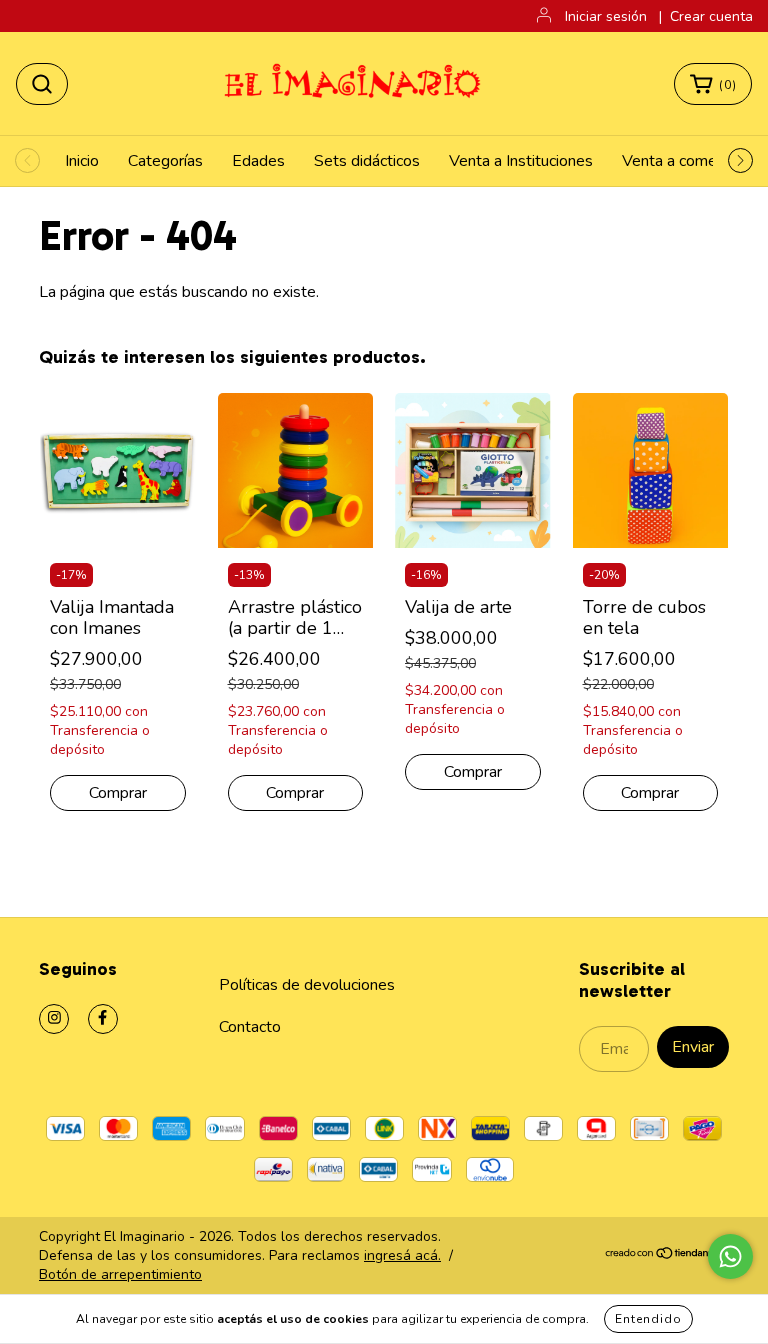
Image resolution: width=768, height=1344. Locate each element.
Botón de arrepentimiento (120, 1274)
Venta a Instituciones (521, 161)
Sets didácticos (367, 161)
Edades (258, 161)
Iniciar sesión (606, 16)
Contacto (250, 1027)
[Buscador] (42, 84)
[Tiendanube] (666, 1255)
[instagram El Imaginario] (54, 1019)
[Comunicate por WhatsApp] (730, 1256)
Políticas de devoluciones (307, 985)
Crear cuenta (711, 16)
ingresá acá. (402, 1255)
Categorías (165, 161)
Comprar (118, 793)
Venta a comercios (685, 161)
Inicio (82, 161)
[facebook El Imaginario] (103, 1019)
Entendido (648, 1319)
